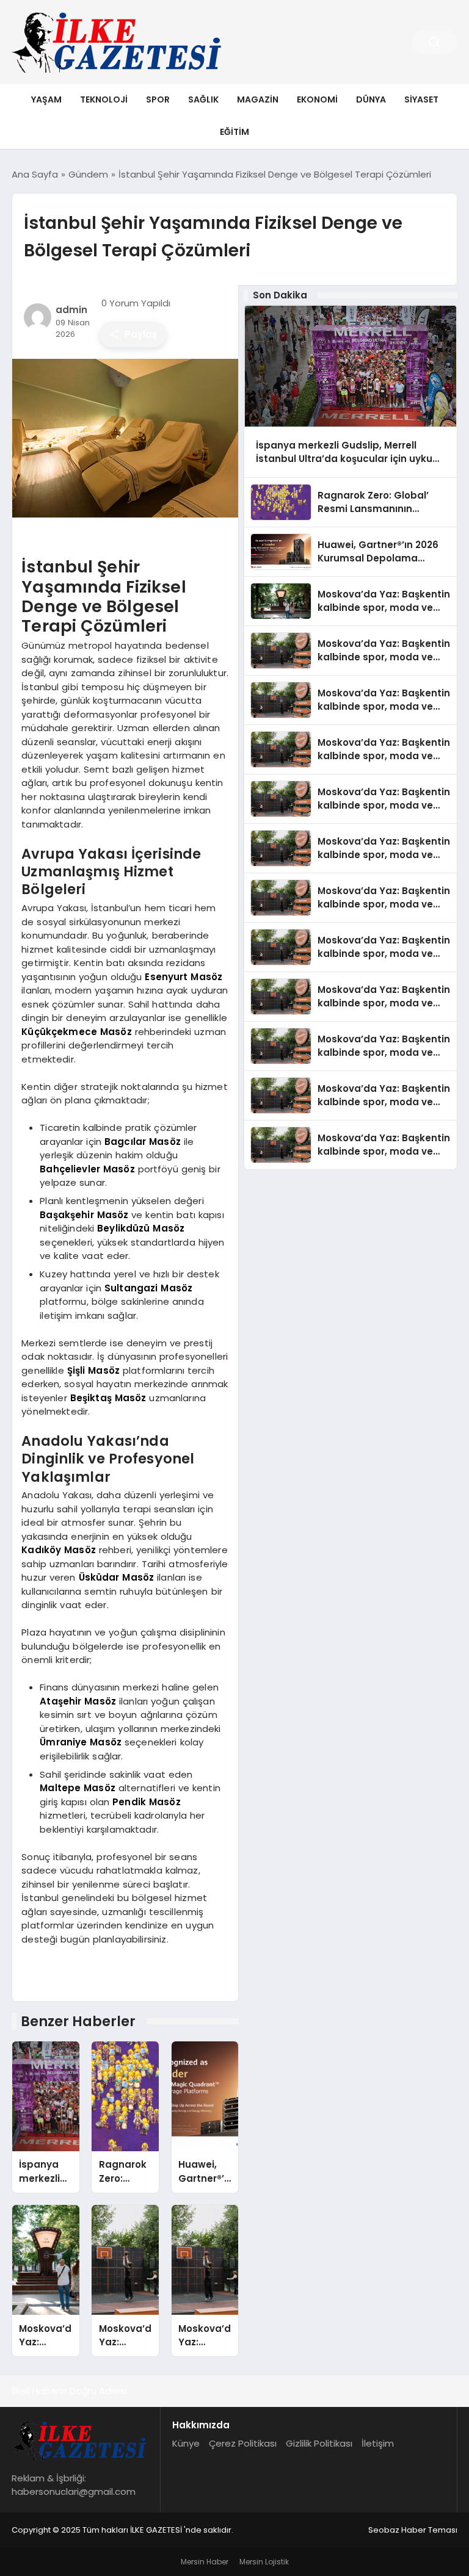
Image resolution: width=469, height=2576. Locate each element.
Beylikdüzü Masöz (141, 1228)
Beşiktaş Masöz (108, 1398)
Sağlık (203, 99)
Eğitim (234, 132)
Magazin (258, 99)
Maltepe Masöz (78, 1788)
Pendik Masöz (147, 1802)
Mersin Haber (205, 2562)
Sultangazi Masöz (148, 1288)
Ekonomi (317, 99)
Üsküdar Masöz (117, 1577)
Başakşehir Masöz (84, 1215)
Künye (186, 2443)
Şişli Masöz (93, 1370)
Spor (158, 99)
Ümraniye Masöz (81, 1742)
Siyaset (421, 99)
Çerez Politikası (243, 2443)
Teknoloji (104, 99)
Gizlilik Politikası (319, 2443)
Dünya (371, 99)
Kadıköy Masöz (59, 1550)
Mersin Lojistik (264, 2562)
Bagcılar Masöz (143, 1142)
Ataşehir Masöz (78, 1701)
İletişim (378, 2443)
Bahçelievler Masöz (87, 1169)
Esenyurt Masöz (184, 977)
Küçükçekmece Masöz (76, 1032)
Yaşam (46, 99)
